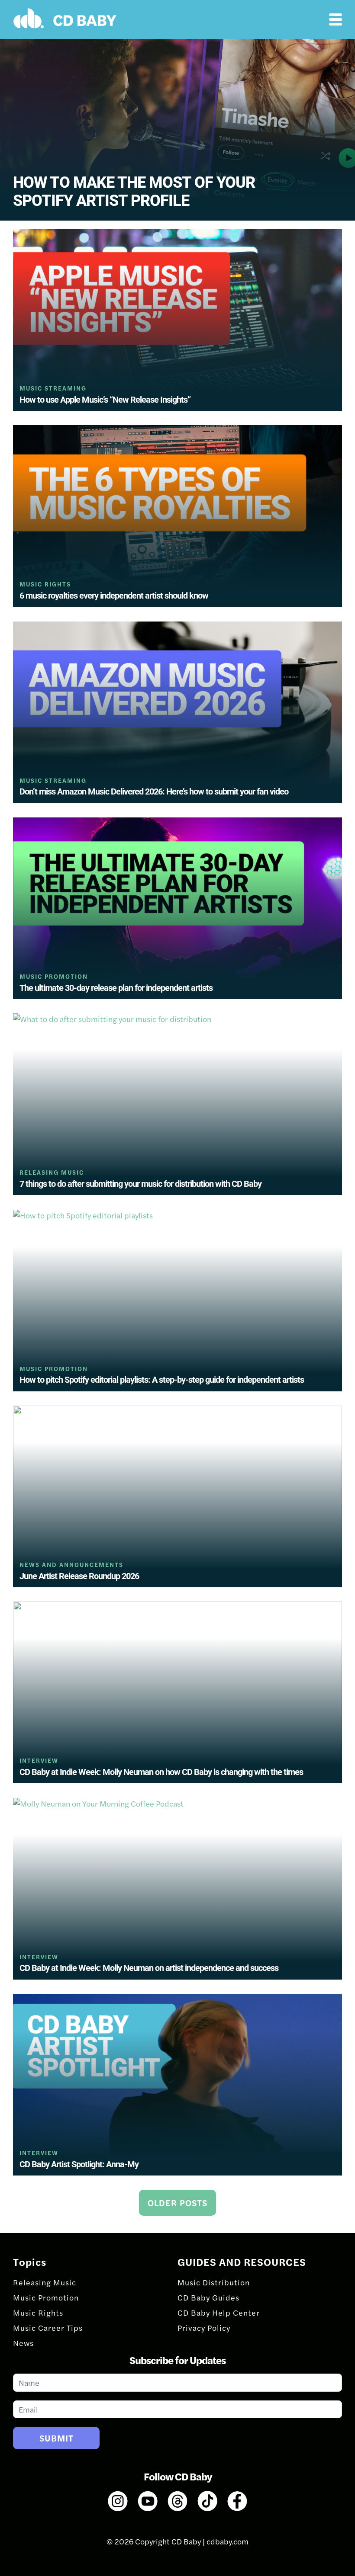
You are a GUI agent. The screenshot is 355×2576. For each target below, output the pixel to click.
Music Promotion (54, 976)
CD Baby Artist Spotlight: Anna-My (79, 2164)
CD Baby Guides (208, 2297)
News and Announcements (71, 1565)
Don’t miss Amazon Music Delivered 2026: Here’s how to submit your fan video (154, 791)
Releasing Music (52, 1172)
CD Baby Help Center (219, 2312)
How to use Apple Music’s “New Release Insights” (105, 400)
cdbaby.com (228, 2541)
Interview (39, 1761)
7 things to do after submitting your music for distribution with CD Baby (140, 1184)
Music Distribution (214, 2282)
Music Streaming (53, 388)
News (23, 2343)
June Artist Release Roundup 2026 (79, 1576)
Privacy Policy (204, 2328)
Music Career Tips (48, 2328)
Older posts (177, 2203)
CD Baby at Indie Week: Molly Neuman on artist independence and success (149, 1968)
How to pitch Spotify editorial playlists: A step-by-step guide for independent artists (162, 1380)
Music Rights (45, 584)
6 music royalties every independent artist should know (114, 596)
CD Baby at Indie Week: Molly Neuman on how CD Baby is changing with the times (161, 1772)
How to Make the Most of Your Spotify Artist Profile (134, 192)
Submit (56, 2438)
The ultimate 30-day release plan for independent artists (116, 988)
